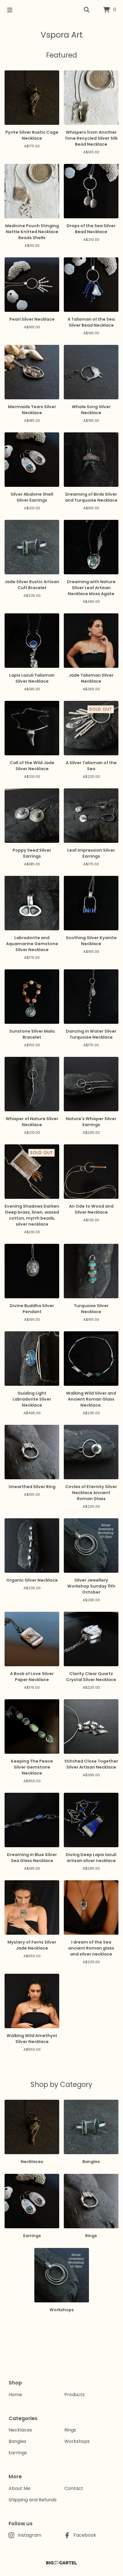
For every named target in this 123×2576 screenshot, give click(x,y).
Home (15, 2395)
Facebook (85, 2535)
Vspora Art (62, 35)
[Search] (87, 10)
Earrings (18, 2453)
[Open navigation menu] (10, 10)
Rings (70, 2430)
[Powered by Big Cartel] (61, 2563)
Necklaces (20, 2430)
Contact (74, 2488)
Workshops (77, 2441)
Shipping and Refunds (33, 2500)
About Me (19, 2488)
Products (75, 2395)
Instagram (29, 2535)
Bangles (17, 2441)
